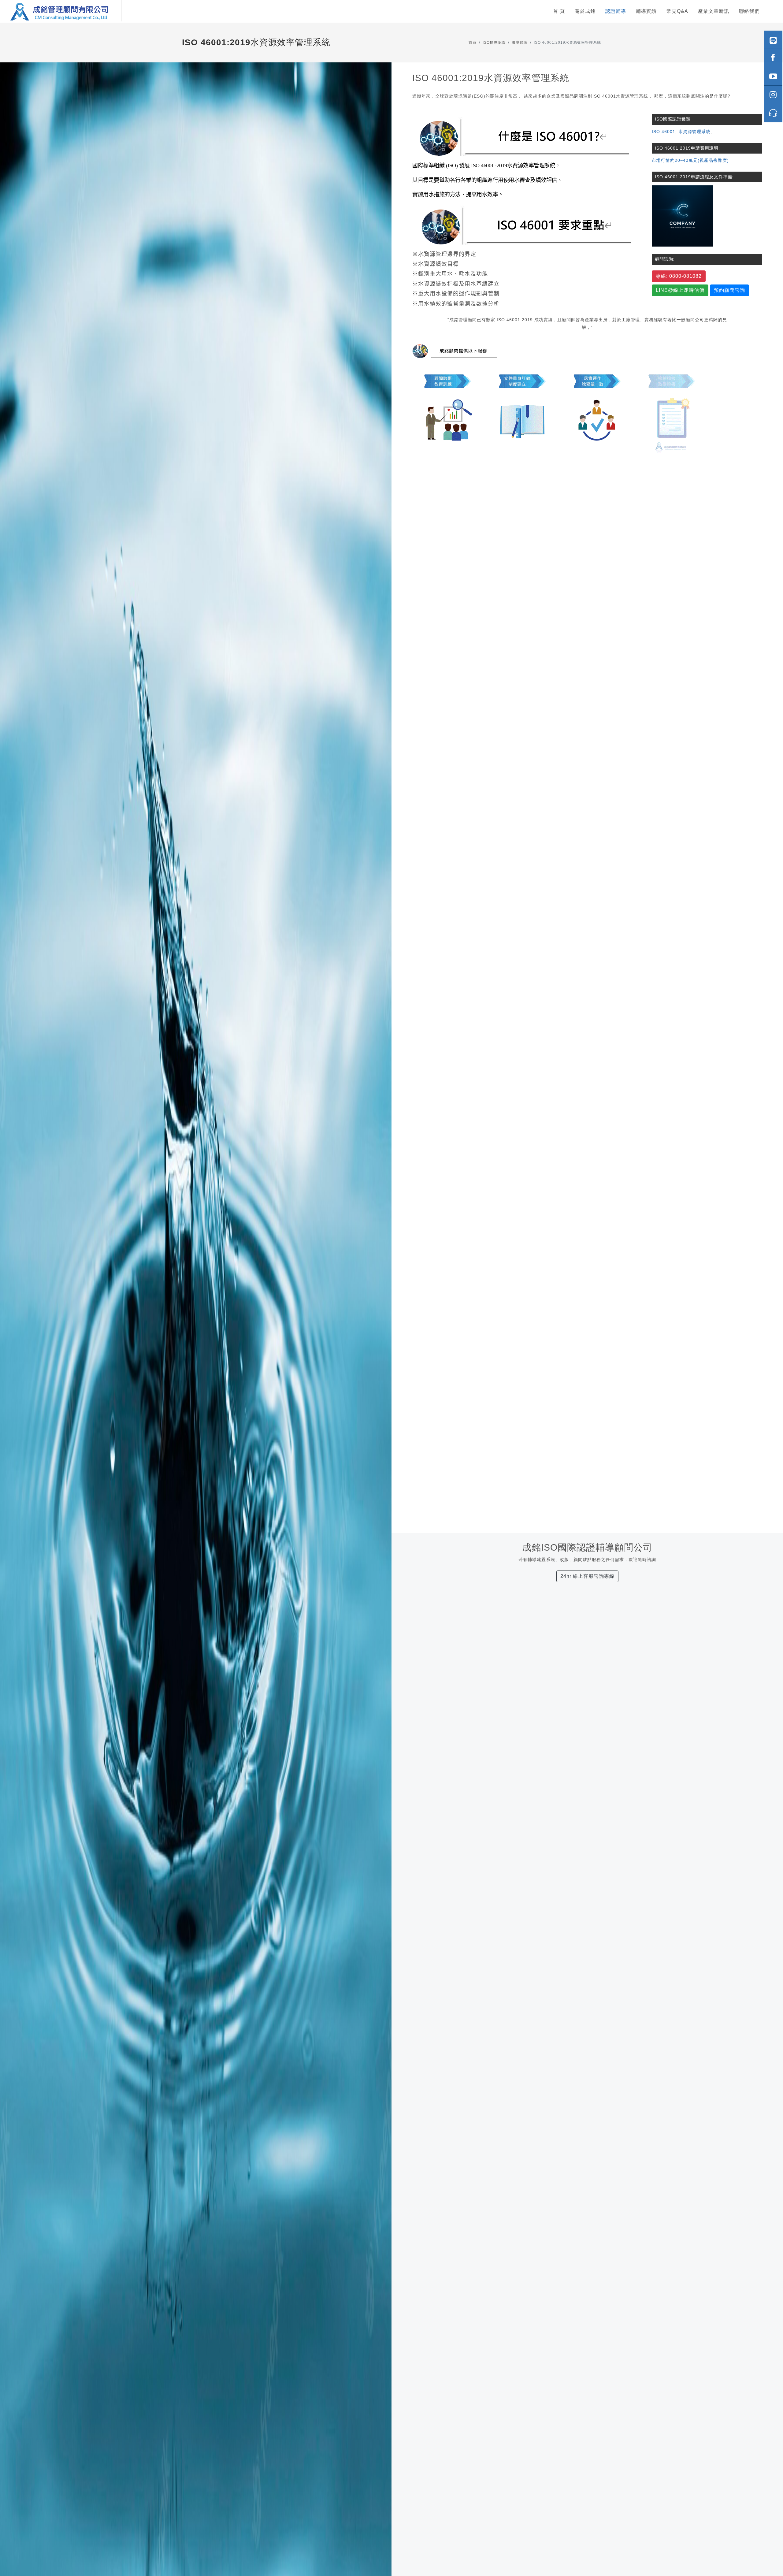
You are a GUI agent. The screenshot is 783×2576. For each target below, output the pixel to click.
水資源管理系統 (694, 132)
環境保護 (520, 43)
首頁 (473, 43)
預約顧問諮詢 (729, 290)
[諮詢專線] (773, 113)
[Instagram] (773, 95)
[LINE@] (773, 40)
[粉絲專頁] (773, 58)
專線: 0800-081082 (679, 276)
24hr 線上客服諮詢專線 (587, 1576)
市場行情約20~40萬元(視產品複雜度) (690, 160)
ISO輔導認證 (494, 43)
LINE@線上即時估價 (680, 290)
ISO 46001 (664, 132)
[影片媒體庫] (773, 76)
